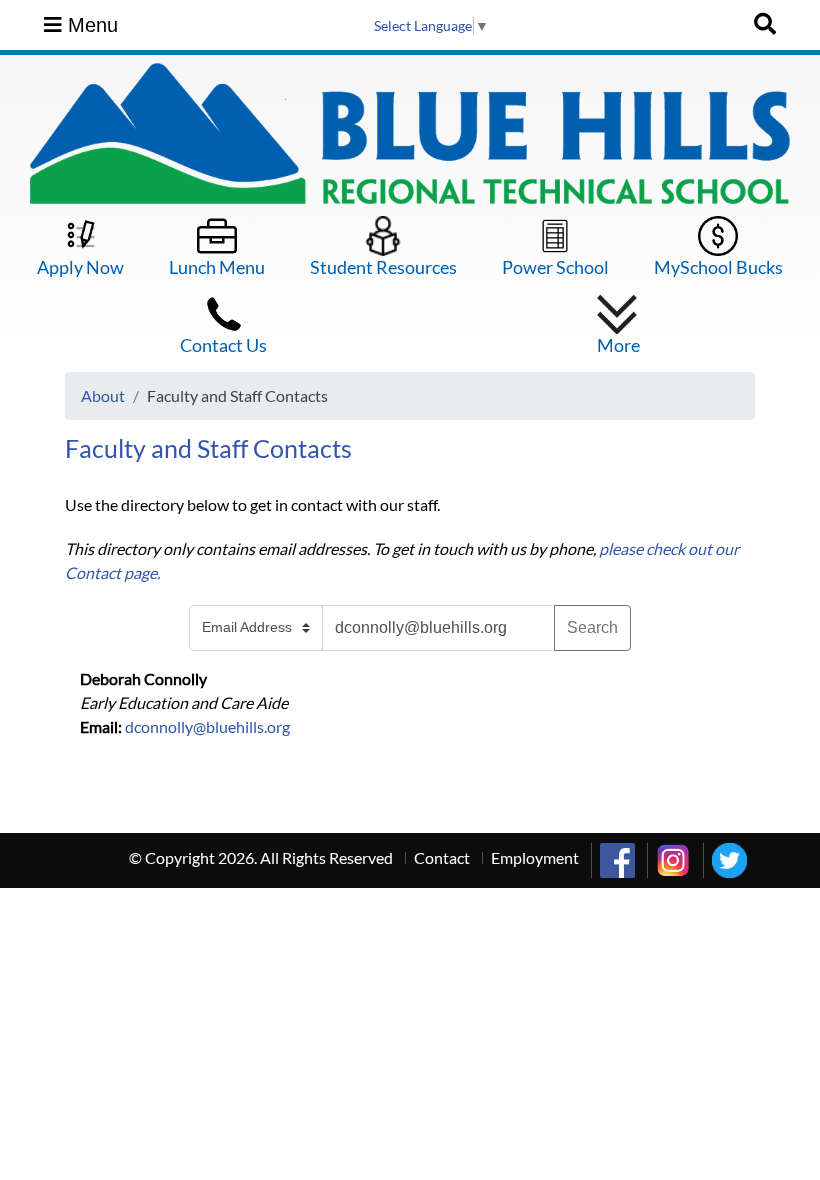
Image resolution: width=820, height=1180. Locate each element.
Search (592, 627)
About (103, 395)
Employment (535, 857)
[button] (618, 325)
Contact (442, 857)
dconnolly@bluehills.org (207, 726)
